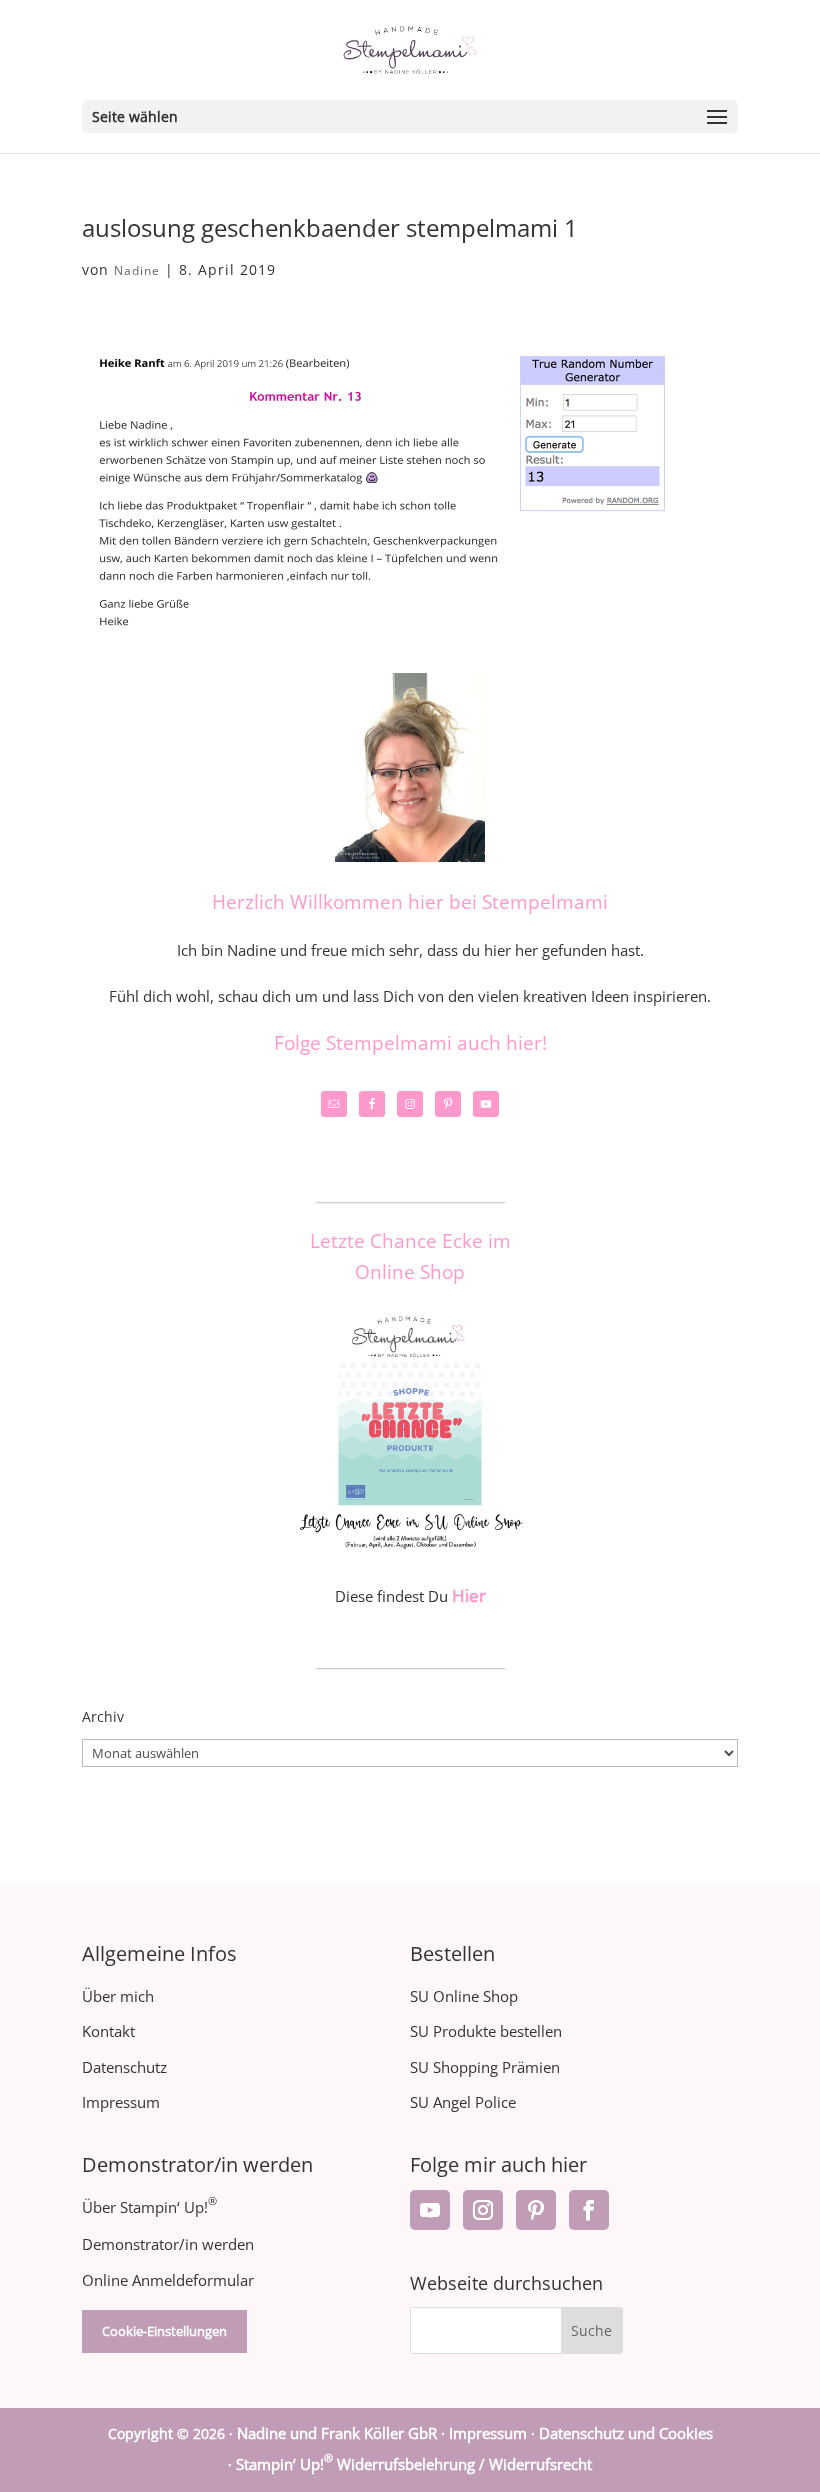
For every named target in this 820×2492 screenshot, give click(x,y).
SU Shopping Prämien (485, 2067)
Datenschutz (124, 2067)
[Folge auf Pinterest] (536, 2210)
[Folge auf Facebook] (589, 2210)
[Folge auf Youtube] (430, 2210)
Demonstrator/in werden (168, 2244)
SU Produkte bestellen (486, 2031)
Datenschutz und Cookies (626, 2433)
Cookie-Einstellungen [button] (164, 2331)
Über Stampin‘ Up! (149, 2207)
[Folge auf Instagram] (483, 2210)
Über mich (118, 1996)
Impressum (121, 2102)
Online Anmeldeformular (168, 2280)
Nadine (137, 270)
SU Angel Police (463, 2102)
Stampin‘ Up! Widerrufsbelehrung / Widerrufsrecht (414, 2464)
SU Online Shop (464, 1996)
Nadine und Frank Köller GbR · (343, 2433)
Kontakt (108, 2031)
